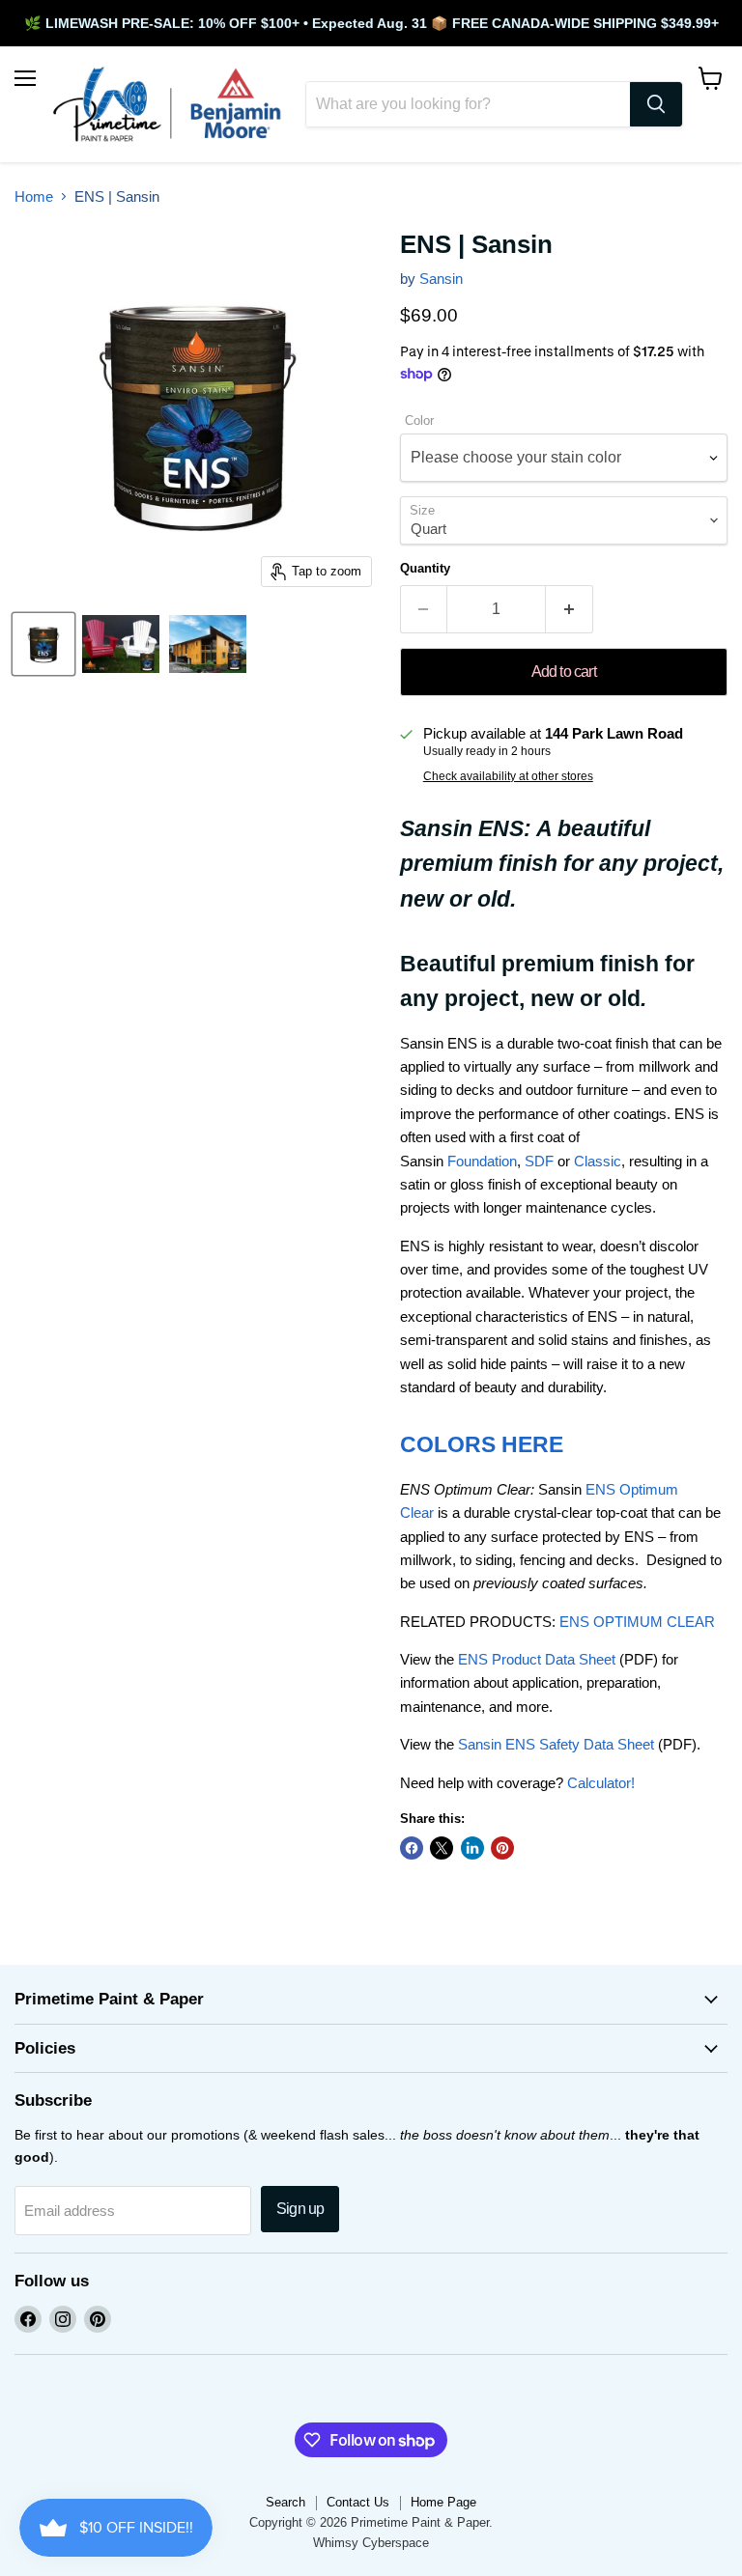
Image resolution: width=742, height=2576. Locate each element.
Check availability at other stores (508, 776)
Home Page (443, 2502)
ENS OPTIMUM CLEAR (637, 1622)
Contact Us (358, 2502)
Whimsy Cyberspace (371, 2543)
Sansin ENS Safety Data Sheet (556, 1744)
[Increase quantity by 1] (570, 609)
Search (285, 2502)
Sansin (441, 279)
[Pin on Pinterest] (502, 1848)
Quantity (425, 568)
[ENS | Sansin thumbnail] (43, 644)
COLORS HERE (482, 1445)
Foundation (482, 1161)
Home (34, 196)
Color (419, 420)
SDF (539, 1161)
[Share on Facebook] (412, 1848)
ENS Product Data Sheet (537, 1659)
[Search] (656, 104)
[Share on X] (442, 1848)
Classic (598, 1161)
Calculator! (601, 1783)
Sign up (300, 2209)
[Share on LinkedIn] (472, 1848)
